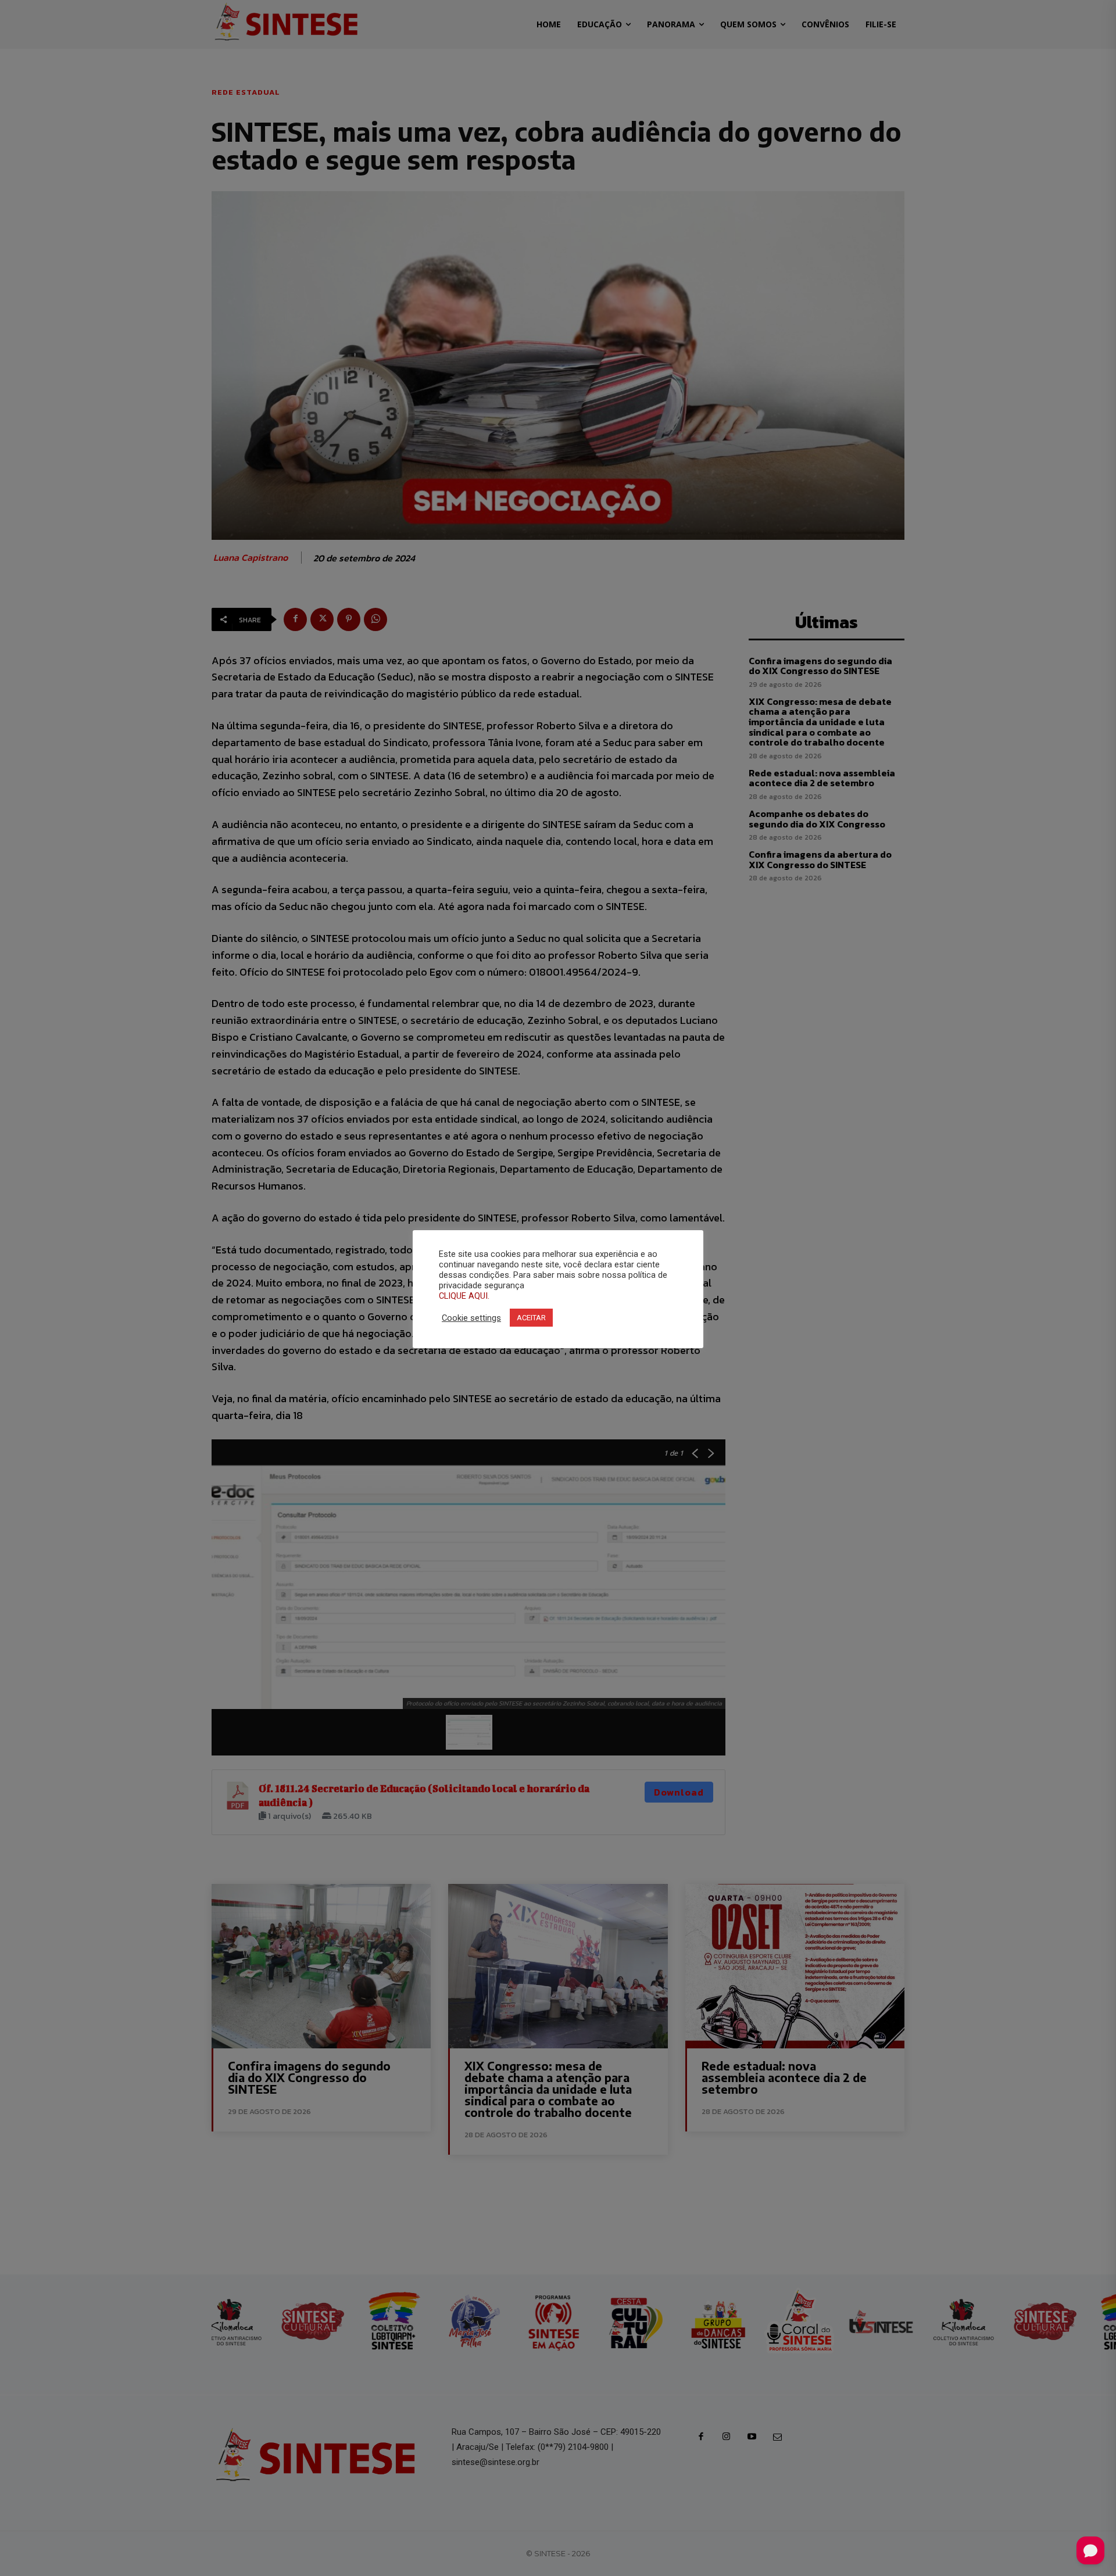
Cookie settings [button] (471, 1318)
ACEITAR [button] (531, 1318)
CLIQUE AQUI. (464, 1296)
